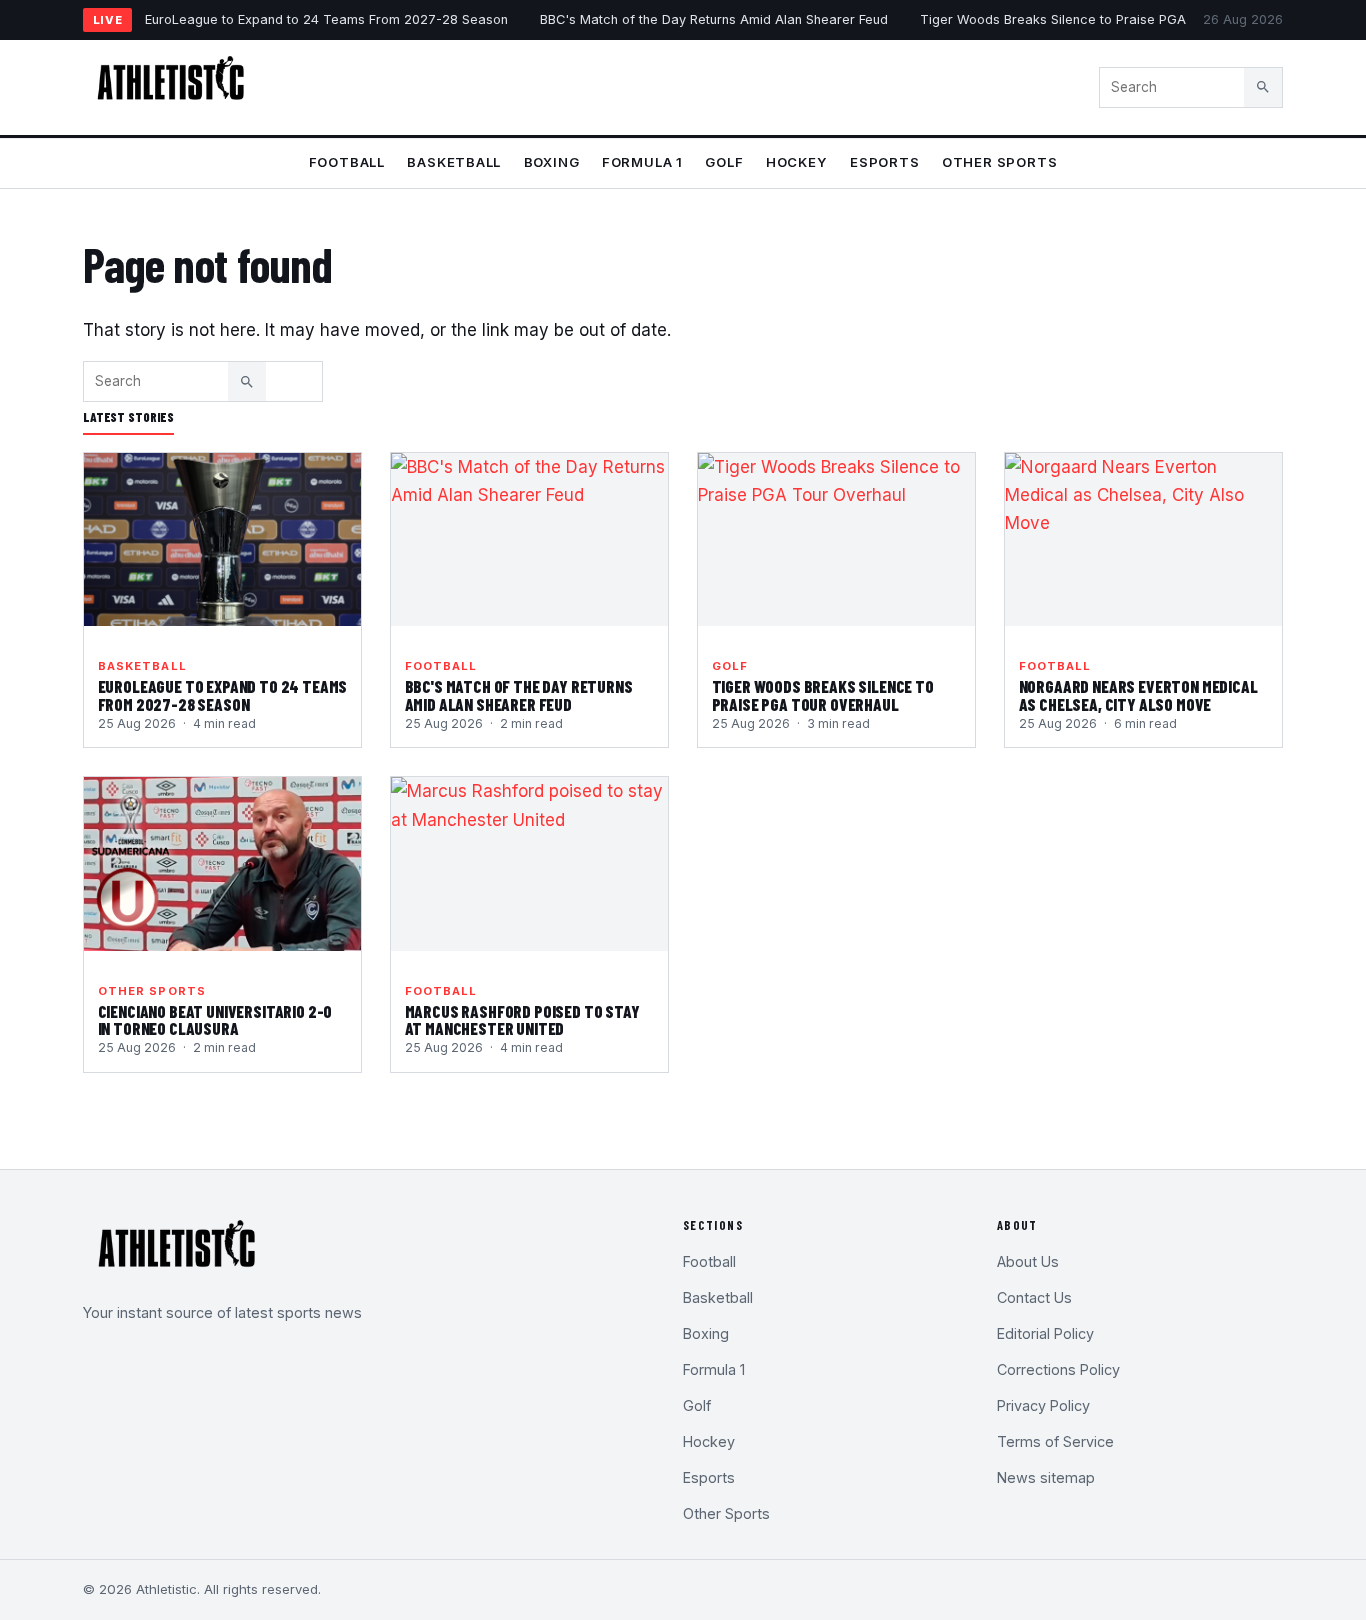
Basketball (454, 162)
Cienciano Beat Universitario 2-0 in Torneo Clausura (215, 1020)
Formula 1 (642, 162)
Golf (724, 162)
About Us (1028, 1261)
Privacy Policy (1043, 1405)
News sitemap (1046, 1477)
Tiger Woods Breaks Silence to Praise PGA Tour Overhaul (1098, 19)
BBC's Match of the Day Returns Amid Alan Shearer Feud (714, 19)
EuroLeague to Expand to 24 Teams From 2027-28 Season (326, 19)
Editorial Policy (1045, 1333)
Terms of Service (1055, 1441)
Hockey (797, 162)
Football (347, 162)
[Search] (1263, 87)
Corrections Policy (1058, 1369)
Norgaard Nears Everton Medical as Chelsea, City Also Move (1138, 695)
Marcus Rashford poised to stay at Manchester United (522, 1020)
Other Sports (999, 162)
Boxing (552, 162)
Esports (885, 162)
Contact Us (1034, 1297)
